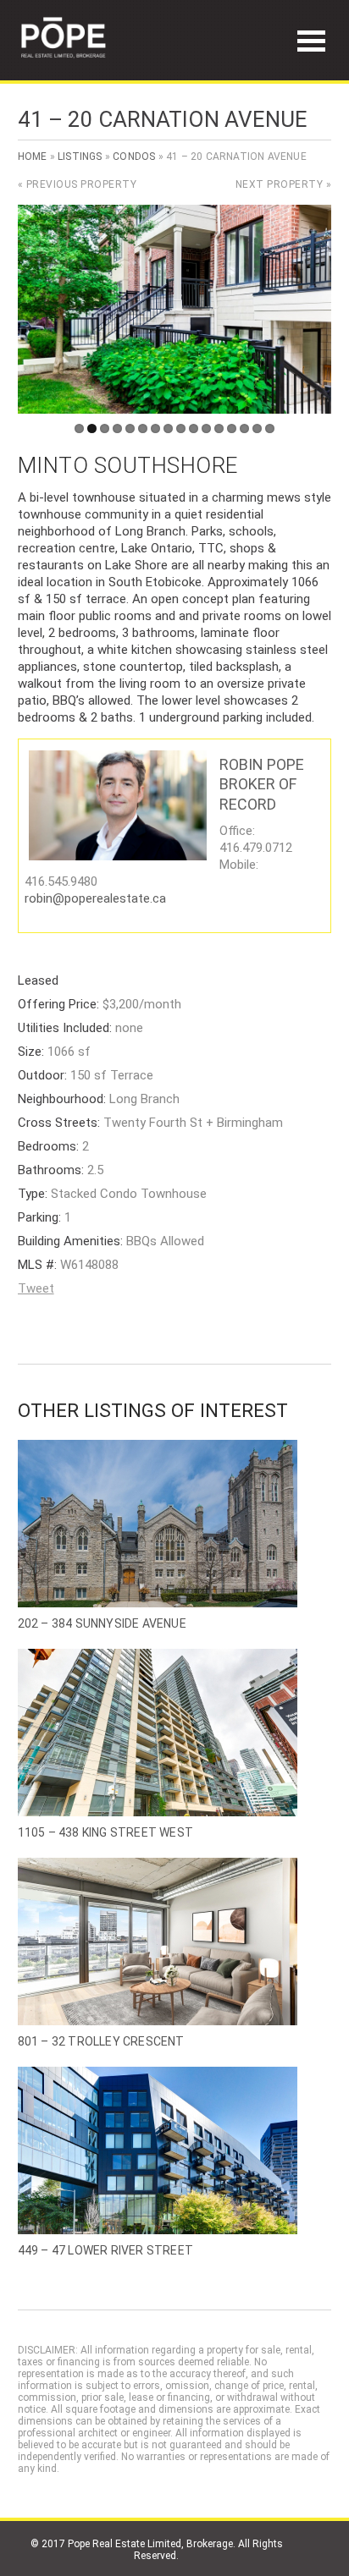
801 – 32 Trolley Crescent (101, 2041)
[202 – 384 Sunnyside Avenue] (175, 1524)
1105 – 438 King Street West (105, 1832)
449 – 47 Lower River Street (105, 2250)
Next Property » (284, 184)
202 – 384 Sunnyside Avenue (102, 1623)
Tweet (36, 1288)
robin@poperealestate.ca (95, 898)
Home (33, 157)
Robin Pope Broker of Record (262, 784)
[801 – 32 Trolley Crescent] (175, 1942)
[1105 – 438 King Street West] (175, 1733)
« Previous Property (78, 184)
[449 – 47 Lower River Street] (175, 2150)
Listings (80, 157)
